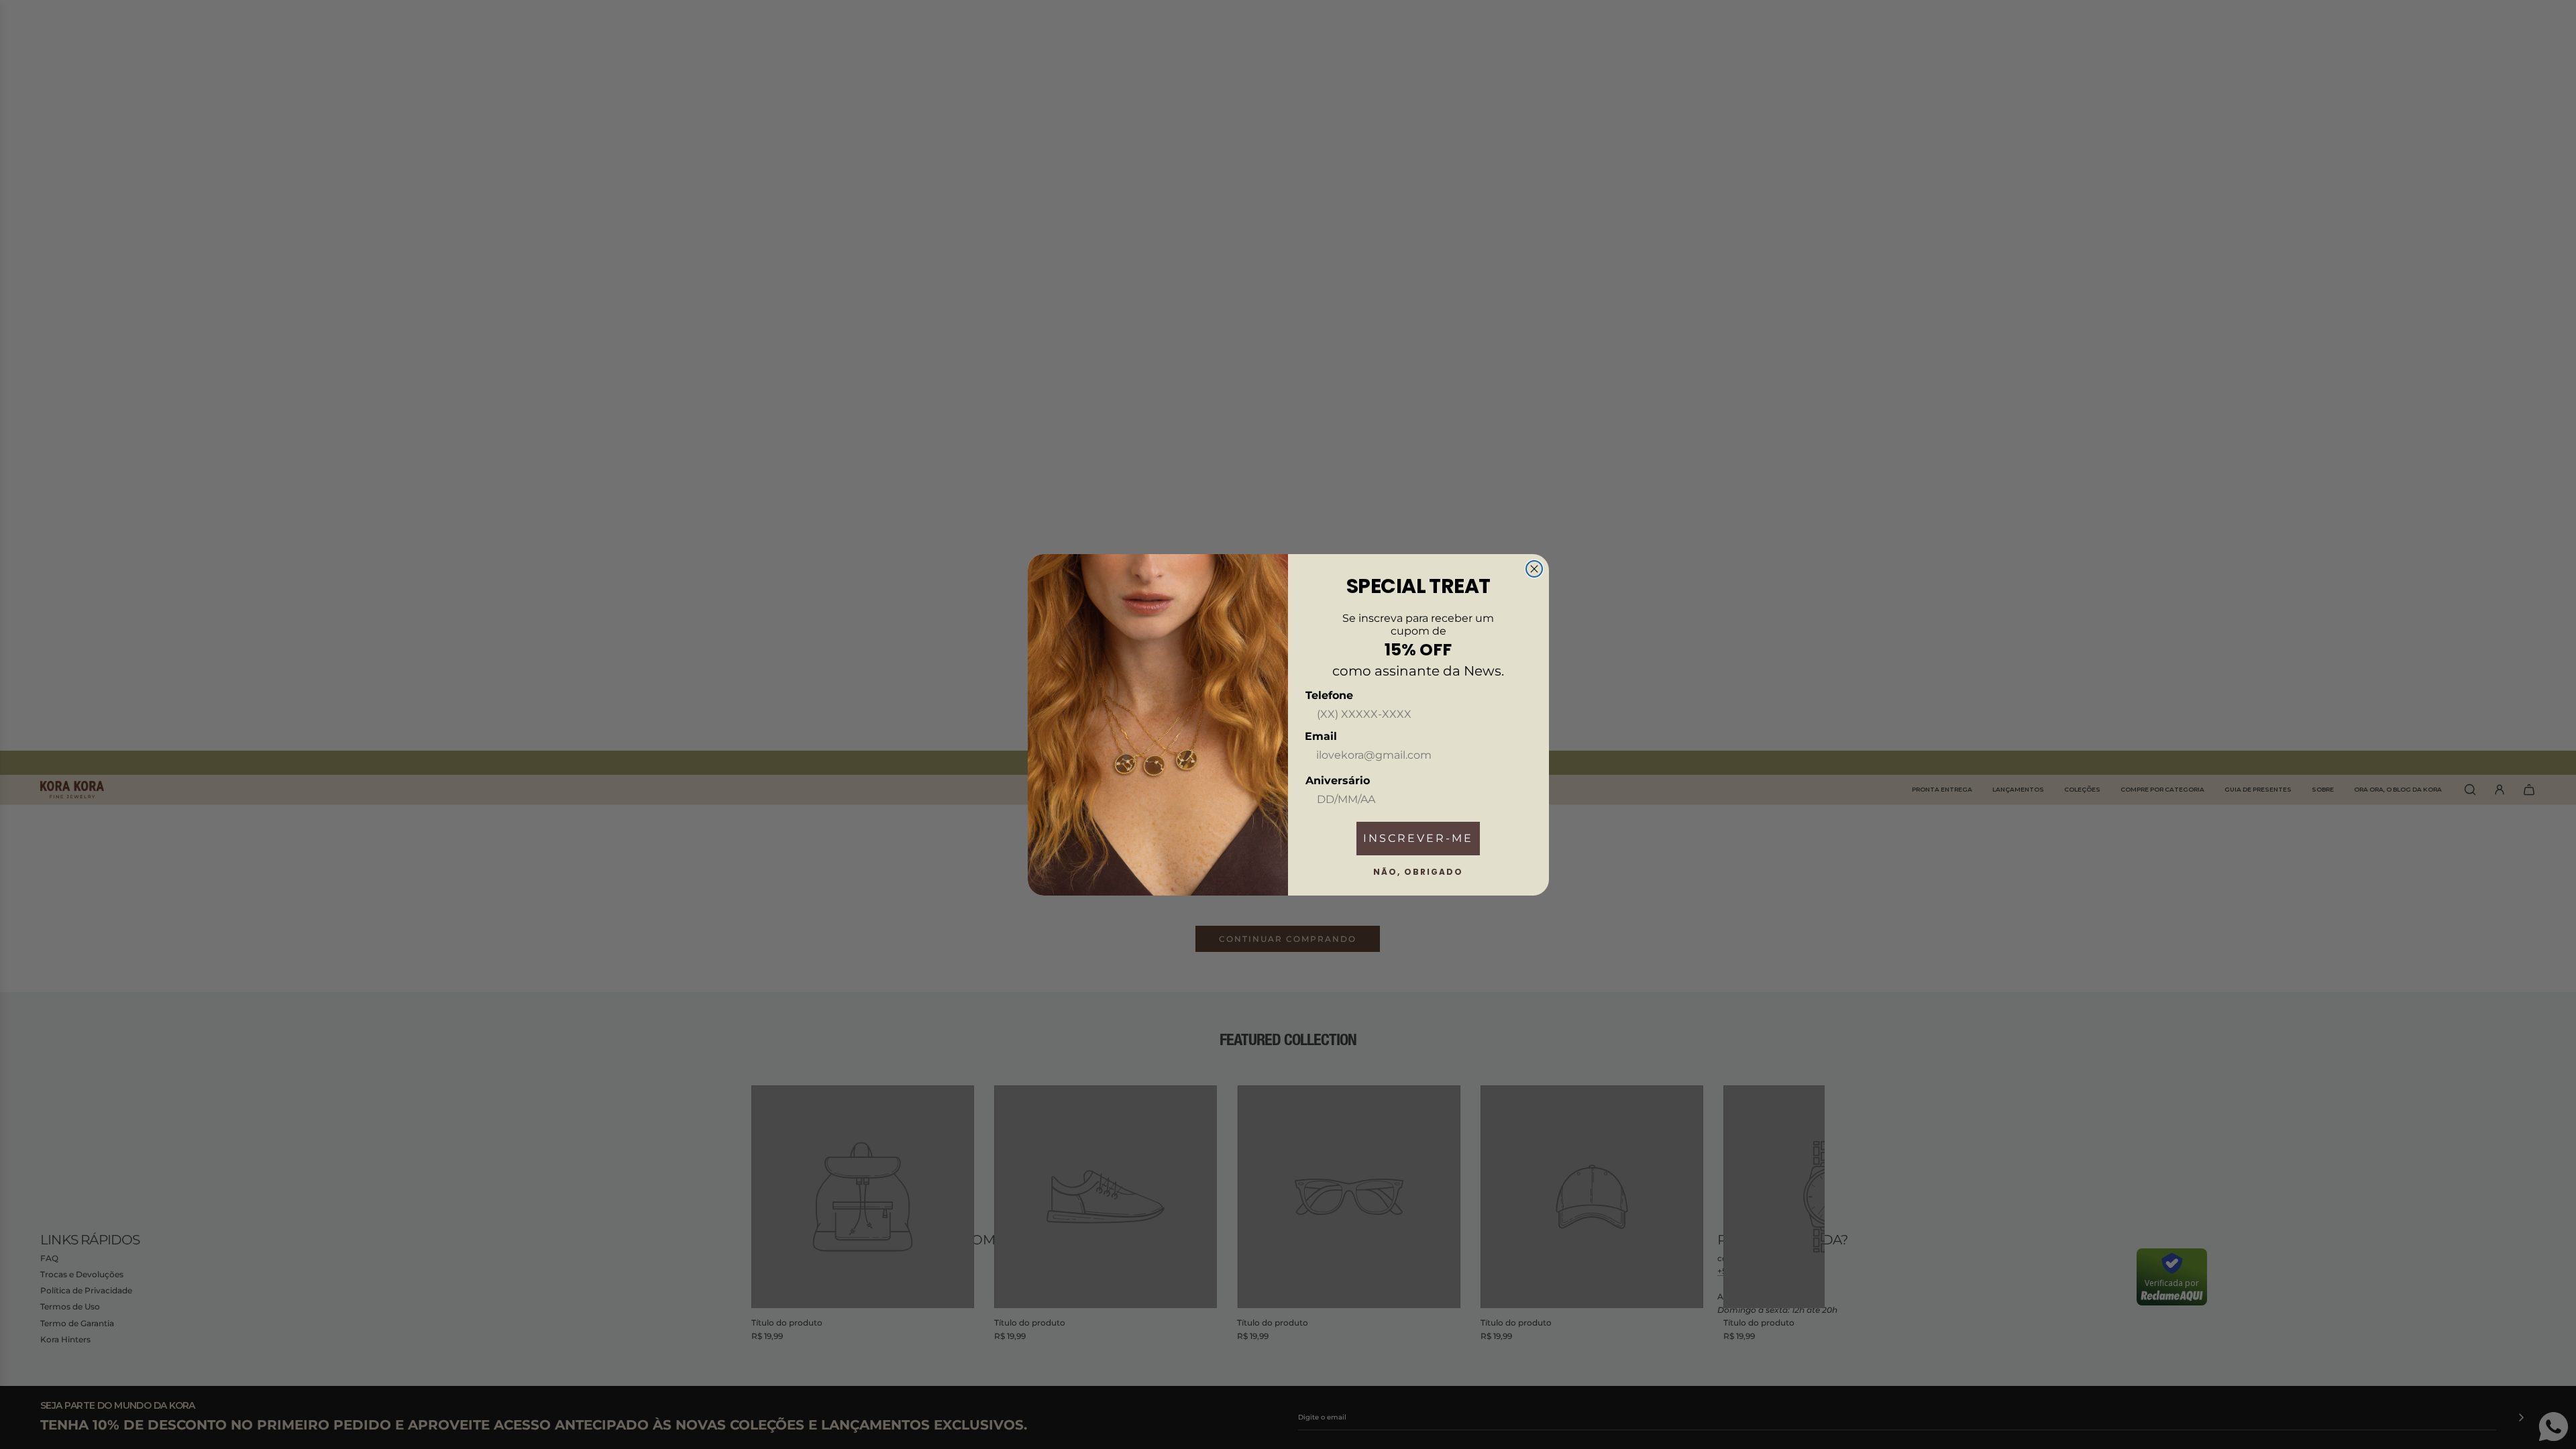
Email (1321, 736)
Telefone (1329, 695)
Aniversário (1338, 781)
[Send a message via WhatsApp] (2554, 1427)
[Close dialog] (1534, 569)
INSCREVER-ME (1418, 838)
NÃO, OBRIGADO (1418, 872)
